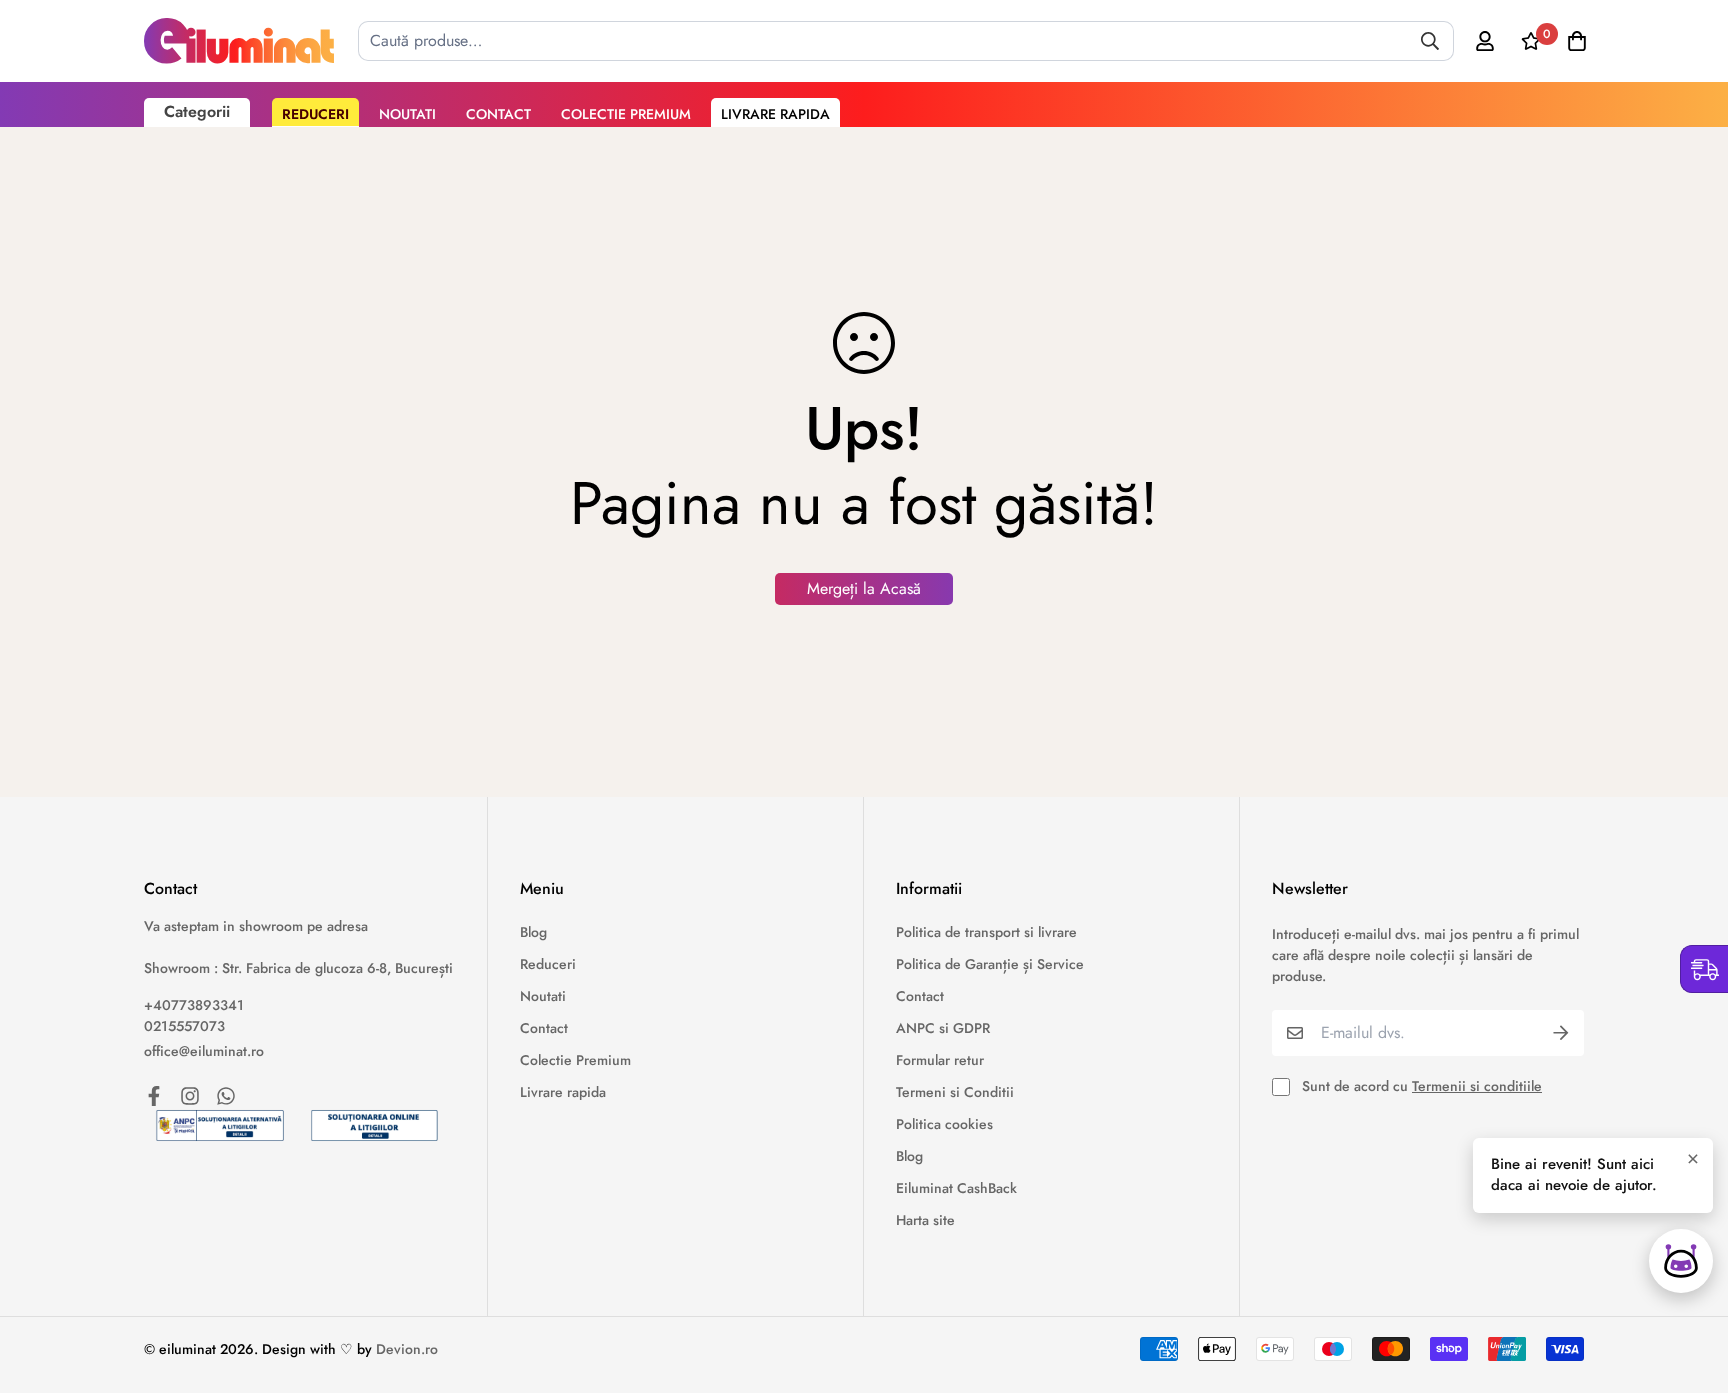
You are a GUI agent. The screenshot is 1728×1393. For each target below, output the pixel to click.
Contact (498, 114)
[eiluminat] (239, 41)
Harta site (925, 1220)
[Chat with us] (1681, 1261)
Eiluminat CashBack (956, 1188)
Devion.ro (407, 1349)
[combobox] (906, 41)
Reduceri (315, 114)
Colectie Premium (626, 114)
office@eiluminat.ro (204, 1051)
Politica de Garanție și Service (990, 964)
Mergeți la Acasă (864, 588)
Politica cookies (944, 1124)
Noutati (407, 114)
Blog (533, 932)
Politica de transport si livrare (986, 932)
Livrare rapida (775, 114)
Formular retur (940, 1060)
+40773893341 (194, 1005)
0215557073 (184, 1026)
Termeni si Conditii (955, 1092)
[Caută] (1430, 41)
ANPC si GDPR (943, 1028)
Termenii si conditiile (1477, 1086)
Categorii (197, 111)
